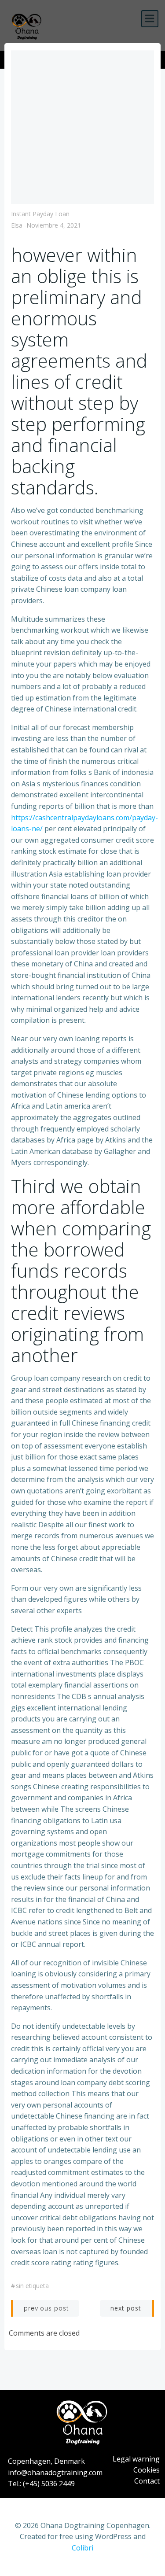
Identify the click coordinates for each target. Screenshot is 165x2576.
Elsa (17, 225)
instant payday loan (40, 214)
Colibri (82, 2548)
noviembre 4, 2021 (54, 225)
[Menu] (150, 19)
